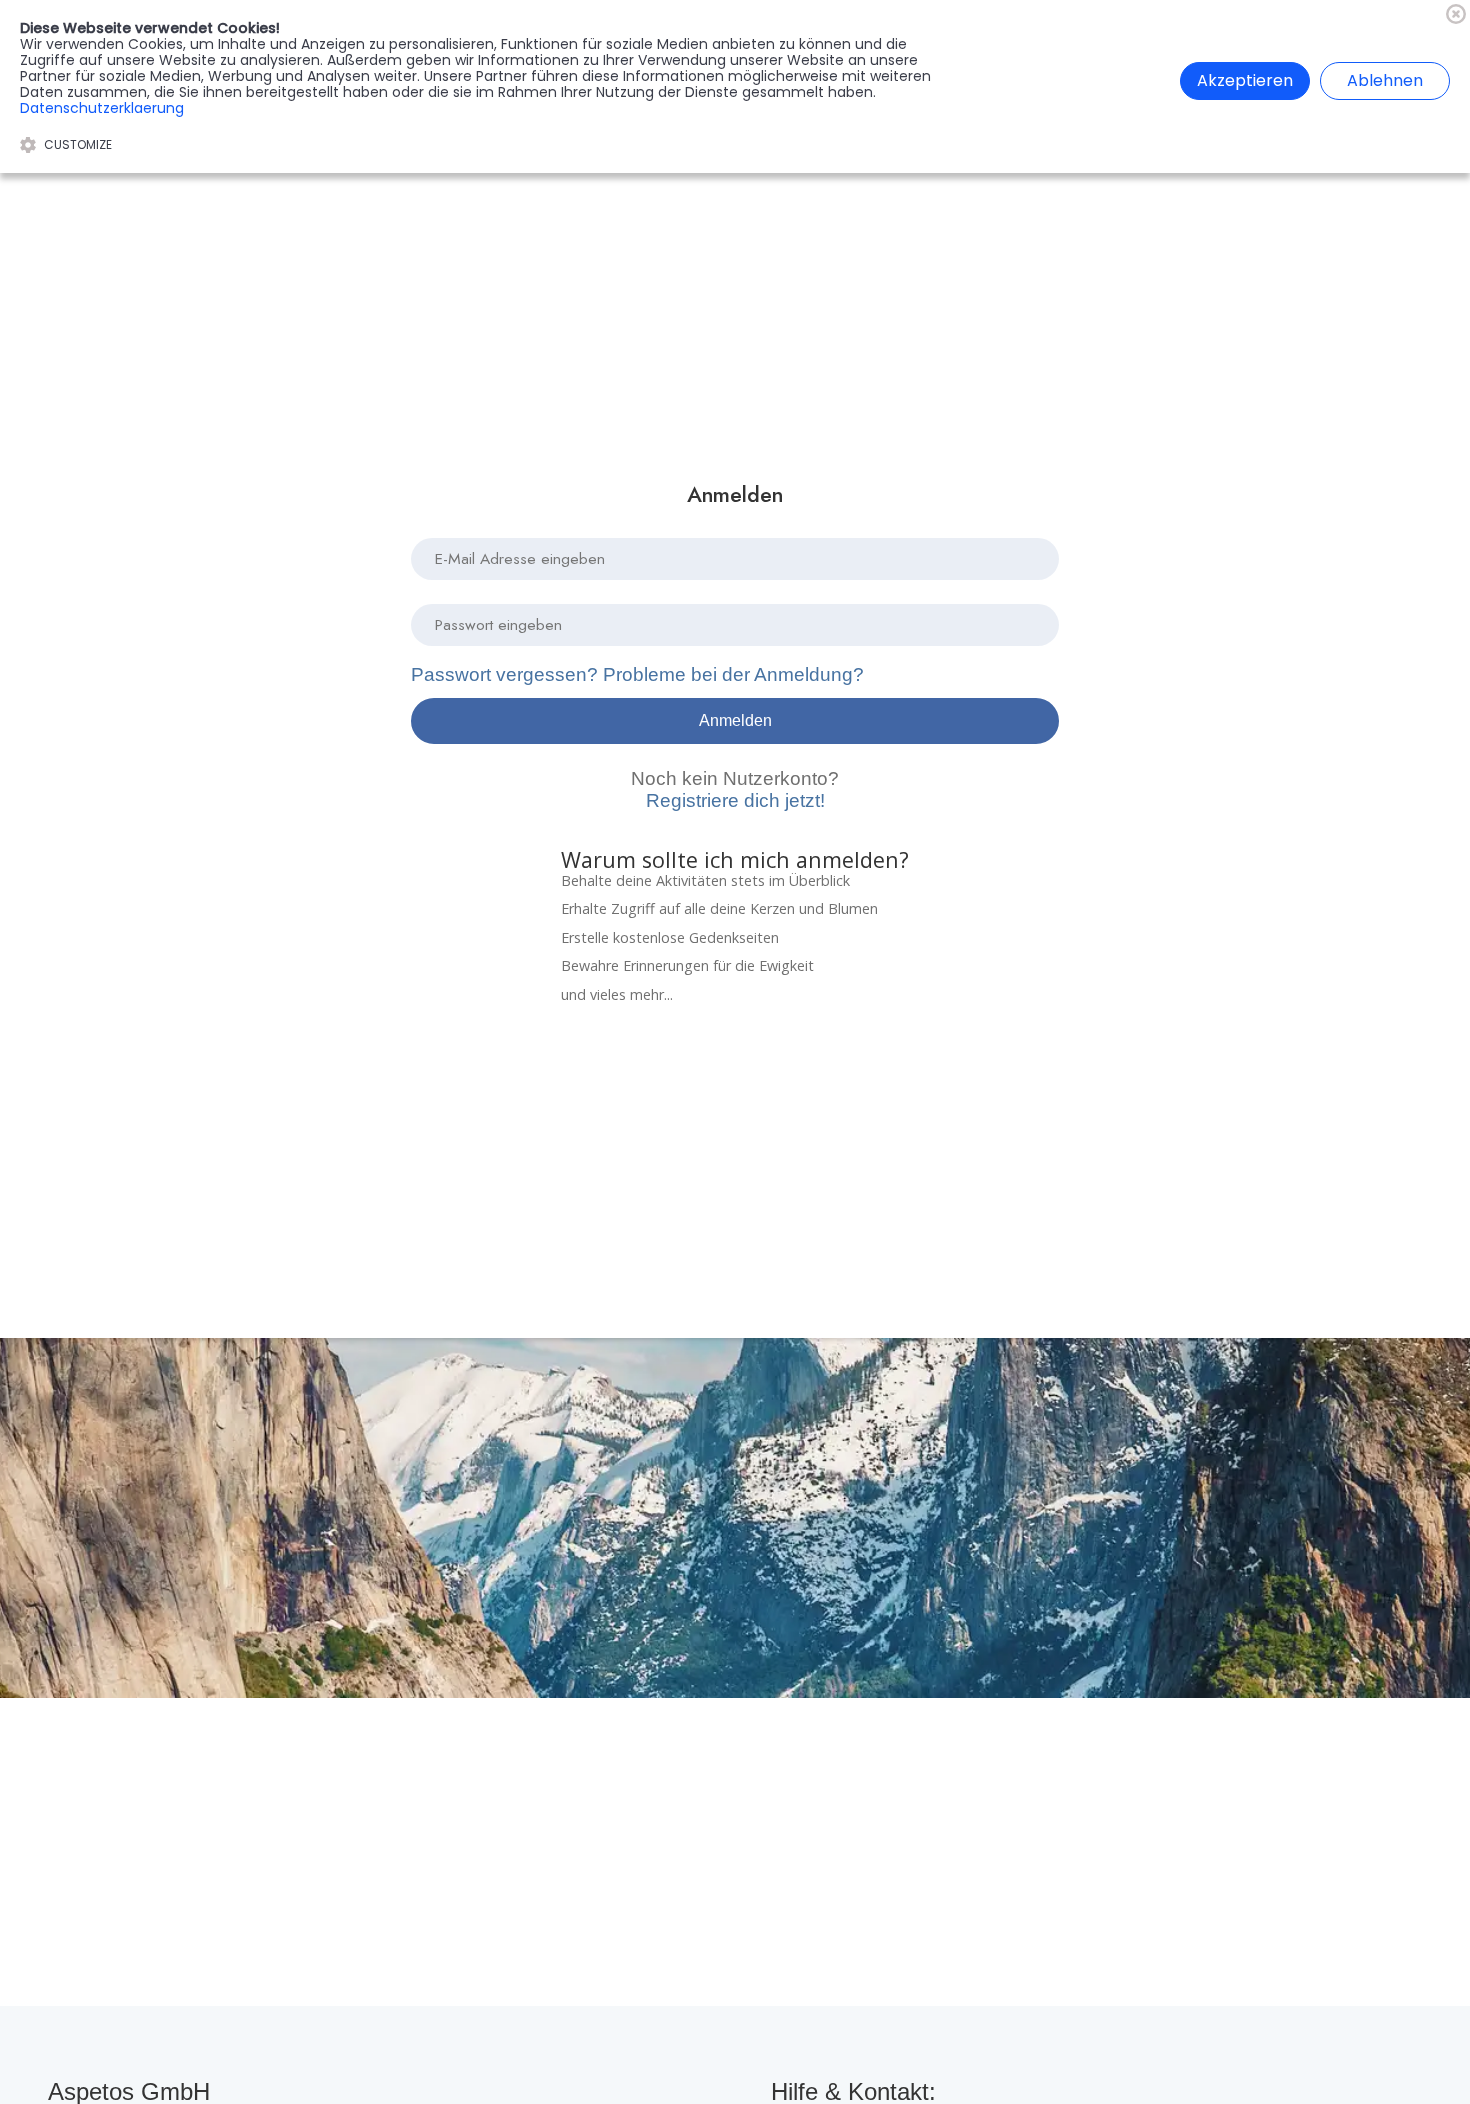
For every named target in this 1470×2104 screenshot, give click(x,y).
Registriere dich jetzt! (735, 789)
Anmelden (735, 720)
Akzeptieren (1245, 80)
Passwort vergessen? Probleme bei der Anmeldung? (637, 674)
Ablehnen (1385, 80)
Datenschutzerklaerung (102, 108)
